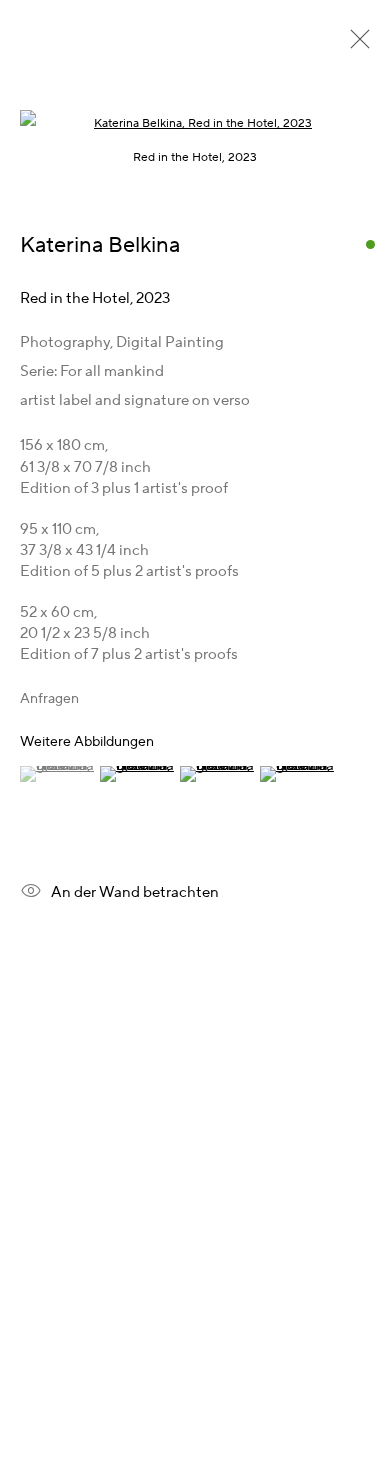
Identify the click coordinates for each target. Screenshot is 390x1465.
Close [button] (355, 45)
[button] (57, 774)
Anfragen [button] (49, 699)
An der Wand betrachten (135, 891)
